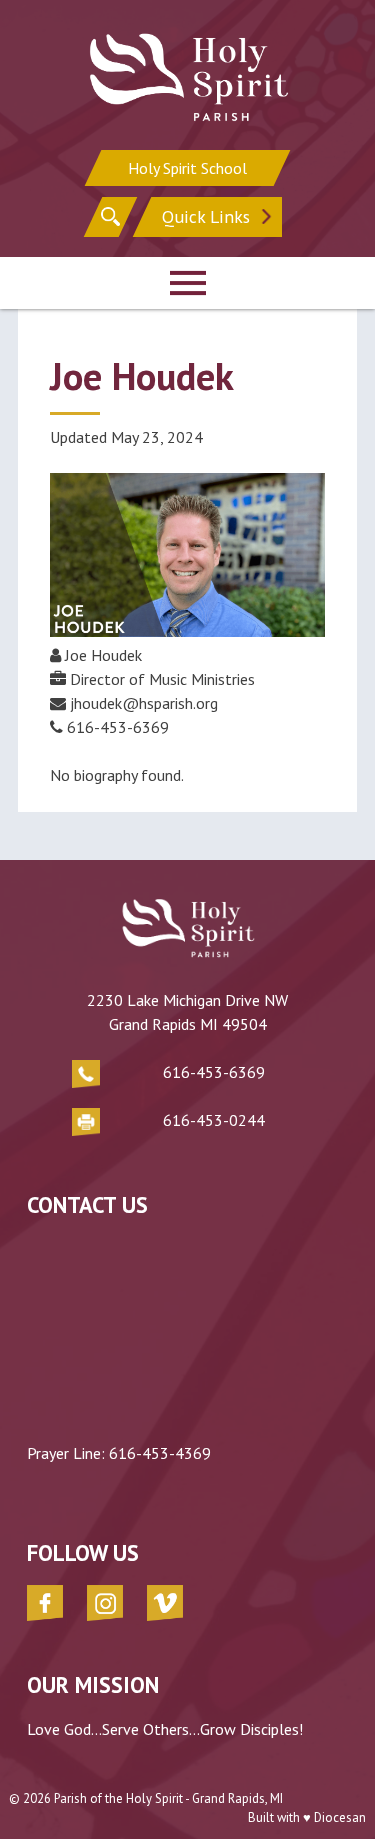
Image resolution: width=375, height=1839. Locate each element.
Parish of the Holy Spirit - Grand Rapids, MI (168, 1798)
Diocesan (340, 1817)
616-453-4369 (160, 1453)
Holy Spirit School (187, 168)
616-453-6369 (214, 1072)
